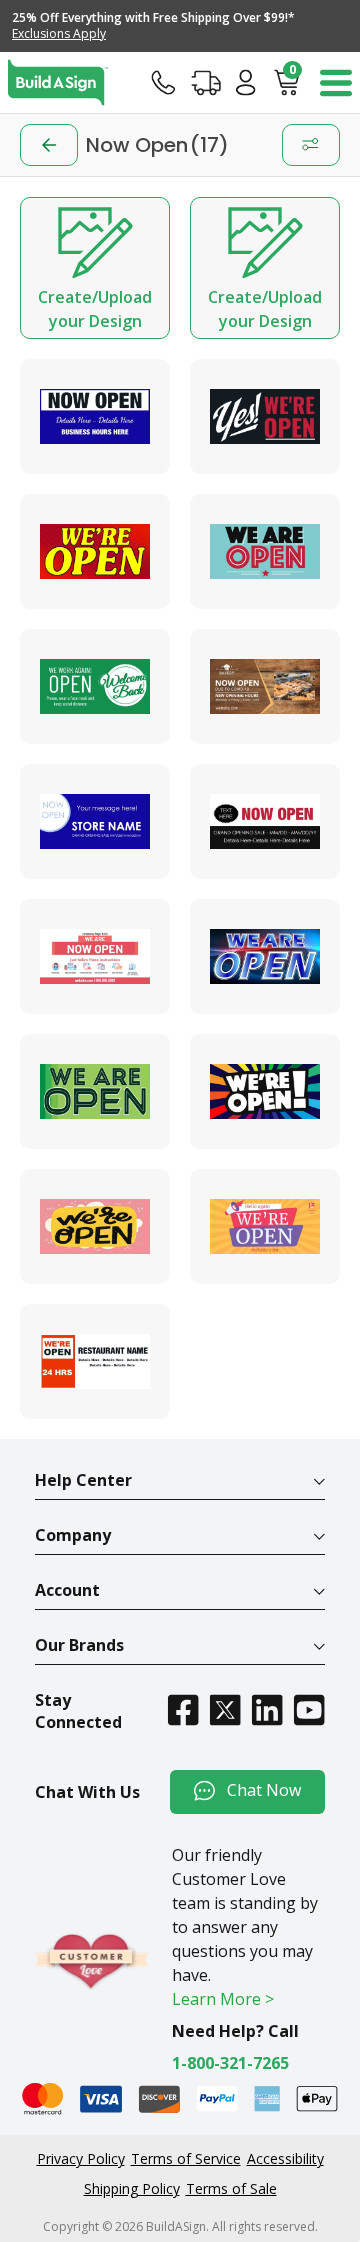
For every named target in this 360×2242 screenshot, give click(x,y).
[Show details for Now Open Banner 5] (95, 821)
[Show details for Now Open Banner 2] (265, 686)
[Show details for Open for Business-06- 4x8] (95, 956)
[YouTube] (309, 1709)
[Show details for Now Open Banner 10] (95, 1361)
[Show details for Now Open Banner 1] (265, 416)
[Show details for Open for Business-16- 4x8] (265, 1226)
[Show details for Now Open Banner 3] (95, 416)
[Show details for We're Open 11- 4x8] (95, 1091)
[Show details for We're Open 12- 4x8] (95, 551)
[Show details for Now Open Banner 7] (265, 551)
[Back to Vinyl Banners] (49, 145)
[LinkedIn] (267, 1709)
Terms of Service (186, 2158)
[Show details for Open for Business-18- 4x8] (95, 686)
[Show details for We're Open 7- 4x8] (95, 1226)
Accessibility (285, 2158)
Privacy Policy (81, 2158)
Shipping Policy (132, 2188)
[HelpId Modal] (163, 82)
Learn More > (223, 1999)
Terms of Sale (231, 2188)
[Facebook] (183, 1709)
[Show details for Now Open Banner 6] (265, 821)
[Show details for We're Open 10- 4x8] (265, 956)
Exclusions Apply (59, 33)
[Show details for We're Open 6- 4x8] (265, 1091)
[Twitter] (225, 1709)
